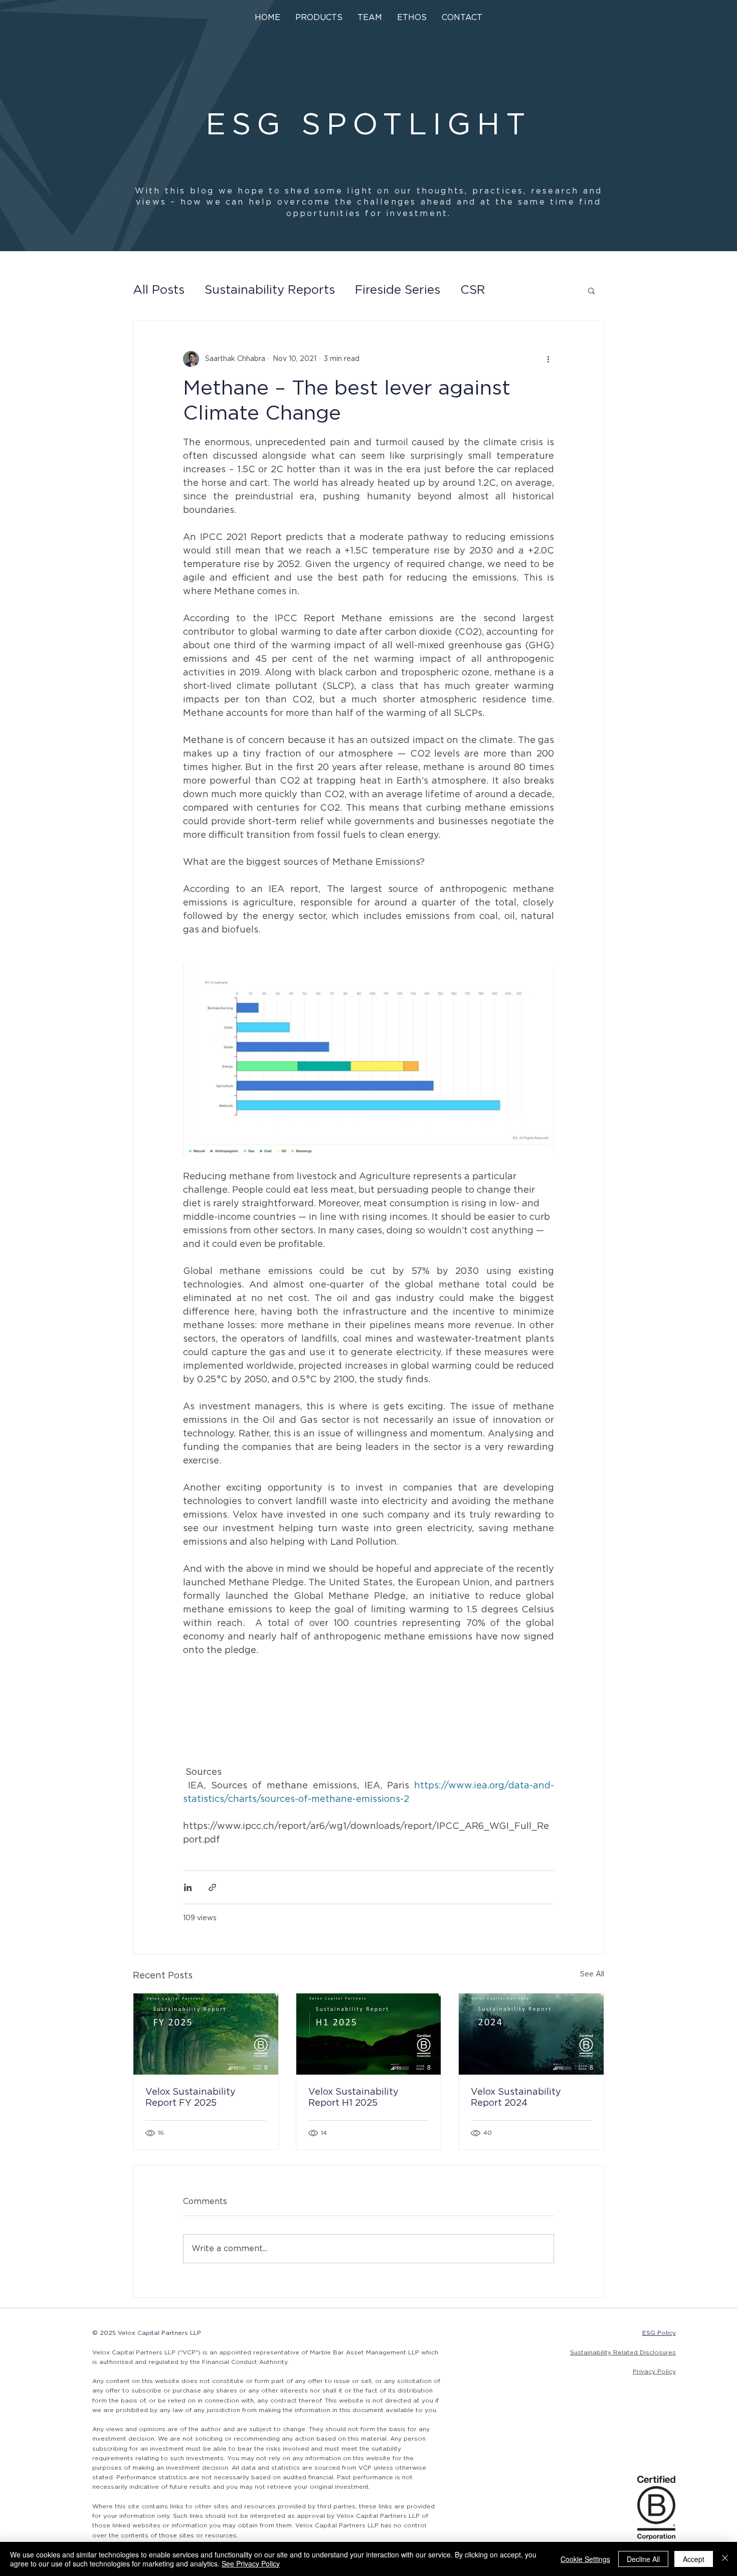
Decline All (643, 2559)
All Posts (159, 290)
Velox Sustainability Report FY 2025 (191, 2098)
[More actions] (548, 359)
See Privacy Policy (251, 2563)
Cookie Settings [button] (585, 2559)
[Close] (725, 2559)
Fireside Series (398, 290)
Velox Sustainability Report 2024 (516, 2098)
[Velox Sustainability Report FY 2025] (206, 2034)
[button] (319, 18)
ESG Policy (659, 2333)
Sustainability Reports (270, 290)
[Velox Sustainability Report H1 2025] (369, 2034)
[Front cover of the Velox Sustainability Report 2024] (531, 2034)
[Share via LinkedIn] (188, 1887)
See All (592, 1974)
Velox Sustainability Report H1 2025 (353, 2098)
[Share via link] (212, 1887)
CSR (473, 290)
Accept (694, 2559)
